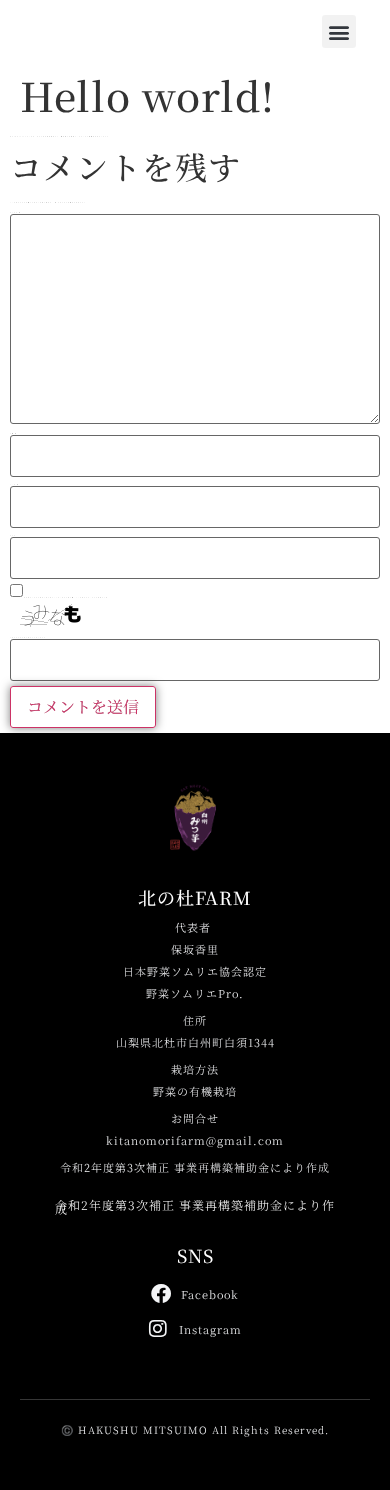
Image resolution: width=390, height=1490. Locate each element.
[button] (339, 31)
